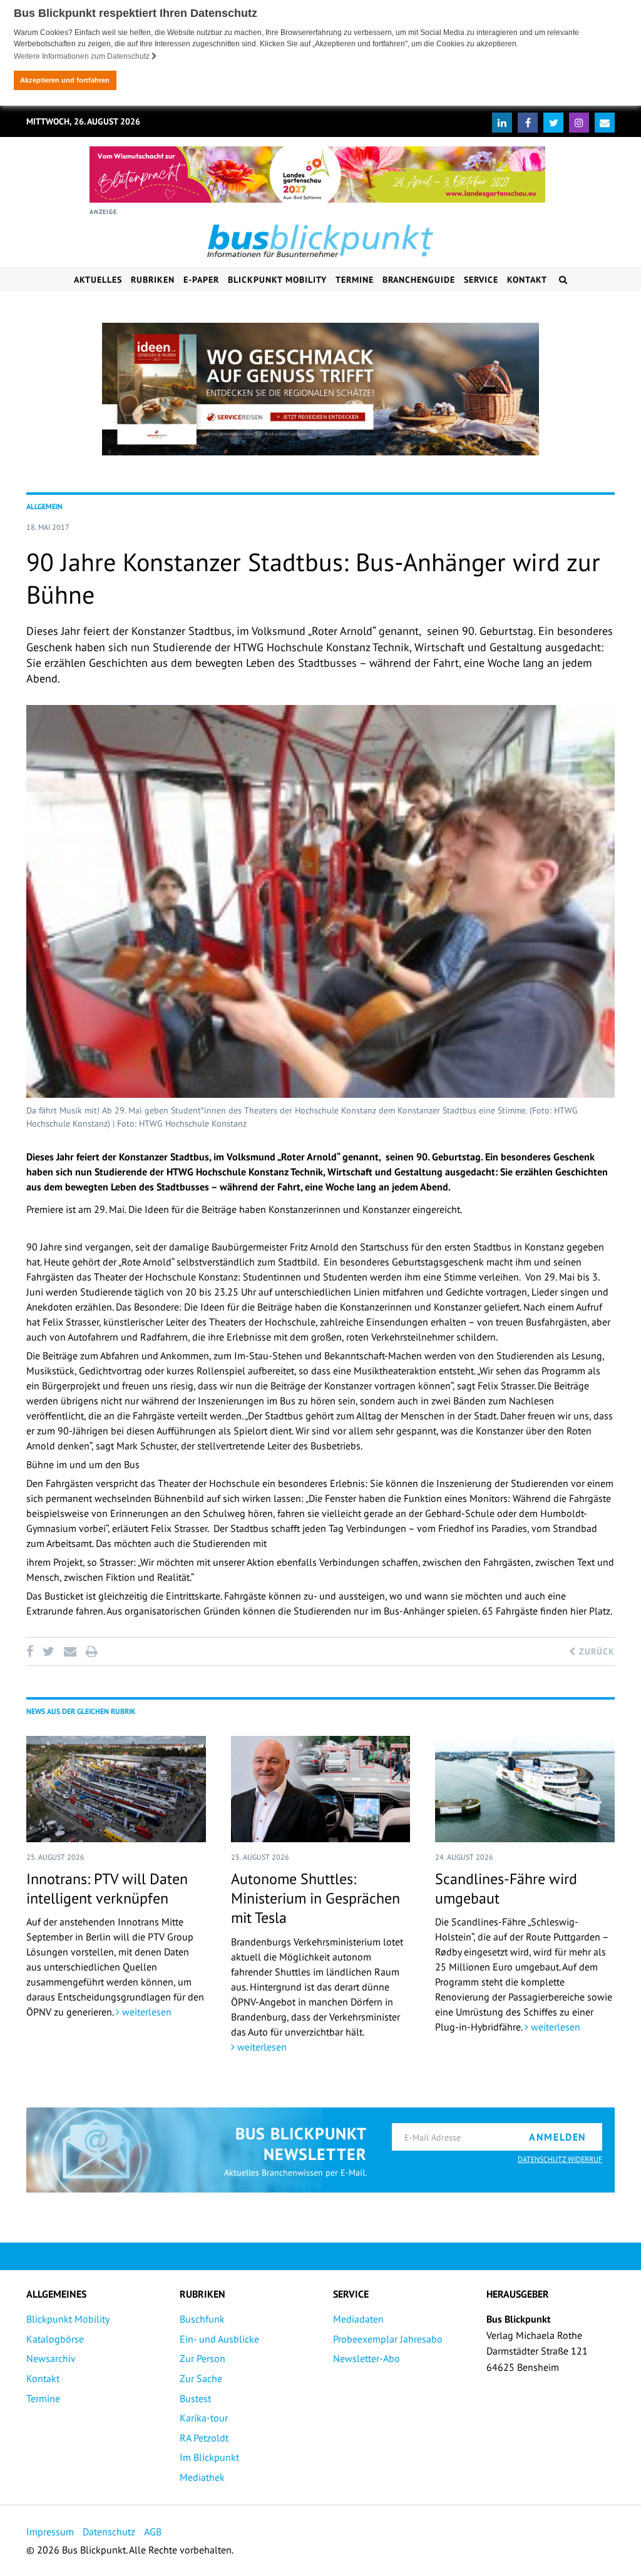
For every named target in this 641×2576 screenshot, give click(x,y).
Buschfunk (202, 2319)
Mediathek (202, 2477)
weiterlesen (146, 2012)
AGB (153, 2532)
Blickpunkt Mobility (277, 280)
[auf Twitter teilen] (48, 1651)
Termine (355, 280)
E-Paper (201, 280)
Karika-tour (204, 2418)
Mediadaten (358, 2319)
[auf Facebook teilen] (32, 1651)
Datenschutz (109, 2532)
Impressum (50, 2532)
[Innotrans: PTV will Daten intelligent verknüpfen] (116, 1789)
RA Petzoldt (204, 2438)
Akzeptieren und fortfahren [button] (65, 80)
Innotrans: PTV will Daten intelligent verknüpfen (107, 1889)
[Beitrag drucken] (91, 1651)
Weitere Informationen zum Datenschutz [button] (83, 56)
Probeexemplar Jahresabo (388, 2339)
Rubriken (153, 280)
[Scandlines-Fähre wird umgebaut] (525, 1789)
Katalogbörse (55, 2339)
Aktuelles (98, 280)
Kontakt (527, 280)
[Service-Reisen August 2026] (320, 389)
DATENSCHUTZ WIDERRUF (560, 2159)
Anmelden (558, 2137)
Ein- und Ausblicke (219, 2339)
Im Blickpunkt (209, 2457)
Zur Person (203, 2358)
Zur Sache (201, 2378)
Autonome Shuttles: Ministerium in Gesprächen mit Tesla (315, 1898)
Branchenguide (419, 280)
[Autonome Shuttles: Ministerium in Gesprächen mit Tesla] (321, 1789)
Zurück (595, 1651)
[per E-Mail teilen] (70, 1651)
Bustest (195, 2398)
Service (481, 280)
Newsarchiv (51, 2358)
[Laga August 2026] (317, 175)
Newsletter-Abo (367, 2358)
